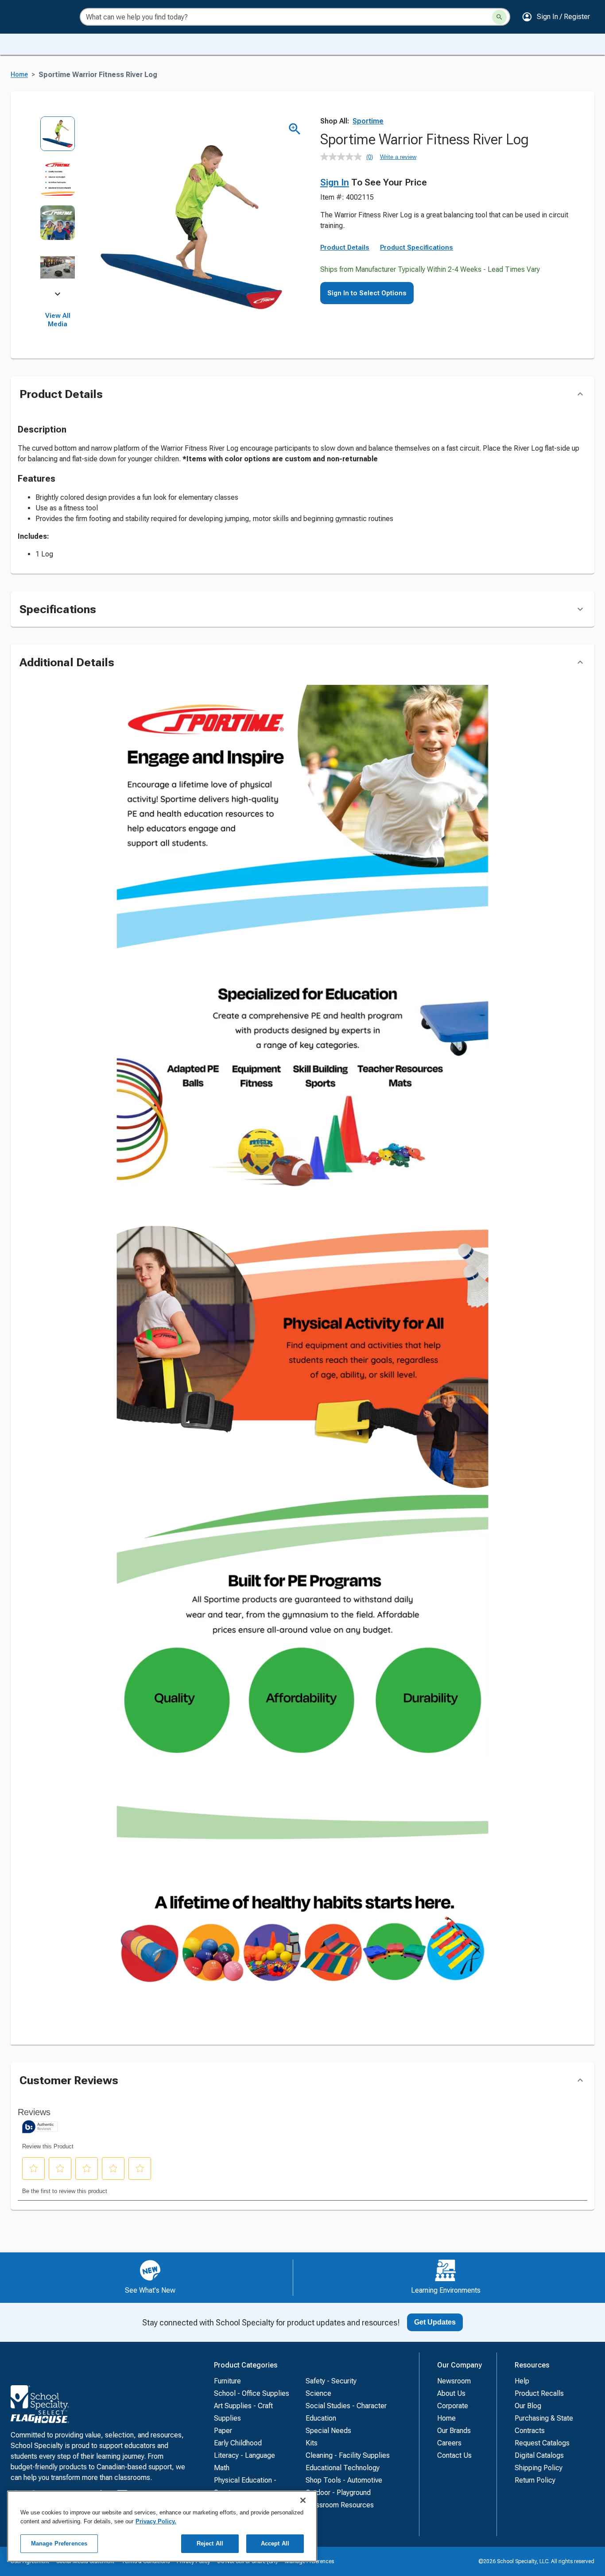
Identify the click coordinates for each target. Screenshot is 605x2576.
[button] (556, 17)
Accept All (275, 2543)
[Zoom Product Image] (295, 129)
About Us (451, 2393)
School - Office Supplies (252, 2393)
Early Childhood (238, 2443)
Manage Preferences (59, 2543)
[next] (58, 296)
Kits (312, 2443)
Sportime (368, 121)
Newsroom (454, 2381)
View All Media (58, 320)
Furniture (227, 2381)
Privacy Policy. (156, 2521)
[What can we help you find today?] (499, 17)
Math (222, 2468)
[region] (162, 2526)
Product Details (345, 247)
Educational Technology (343, 2468)
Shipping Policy (539, 2468)
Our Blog (528, 2406)
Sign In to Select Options (367, 293)
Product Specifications (417, 247)
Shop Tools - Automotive (344, 2480)
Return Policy (535, 2480)
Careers (449, 2443)
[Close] (303, 2500)
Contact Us (454, 2455)
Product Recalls (539, 2393)
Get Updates (435, 2322)
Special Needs (328, 2431)
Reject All (210, 2543)
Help (522, 2381)
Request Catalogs (542, 2443)
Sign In (335, 182)
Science (318, 2393)
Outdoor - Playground (338, 2493)
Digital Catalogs (539, 2455)
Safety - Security (331, 2381)
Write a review (398, 157)
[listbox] (58, 205)
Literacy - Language (244, 2455)
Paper (223, 2431)
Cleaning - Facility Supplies (348, 2455)
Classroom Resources (340, 2505)
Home (19, 75)
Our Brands (454, 2431)
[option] (58, 138)
